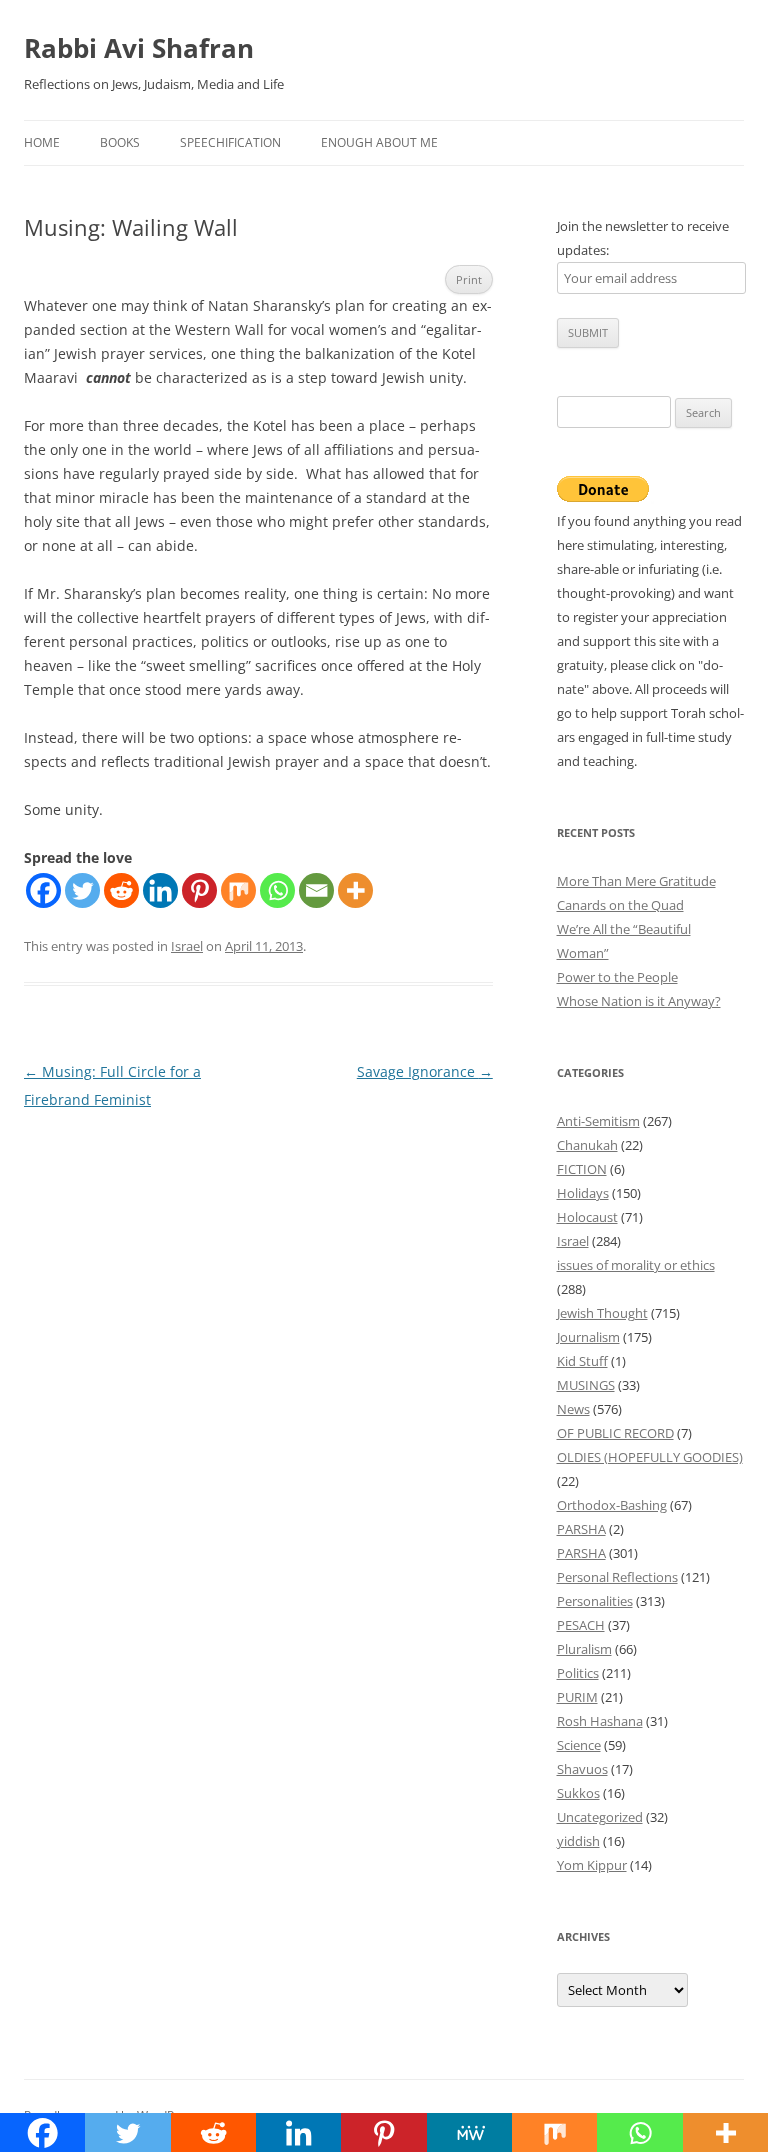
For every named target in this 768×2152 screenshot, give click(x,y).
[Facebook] (43, 890)
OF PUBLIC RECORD (615, 1433)
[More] (355, 890)
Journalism (588, 1337)
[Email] (316, 890)
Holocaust (587, 1217)
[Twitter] (82, 890)
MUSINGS (586, 1385)
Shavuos (582, 1769)
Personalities (595, 1601)
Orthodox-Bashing (612, 1505)
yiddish (578, 1841)
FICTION (582, 1169)
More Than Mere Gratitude (636, 881)
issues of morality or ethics (636, 1265)
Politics (578, 1673)
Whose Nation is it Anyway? (639, 1001)
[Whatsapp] (277, 890)
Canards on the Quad (620, 905)
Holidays (583, 1193)
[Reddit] (121, 890)
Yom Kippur (592, 1865)
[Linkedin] (160, 890)
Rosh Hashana (600, 1721)
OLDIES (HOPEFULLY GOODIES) (650, 1457)
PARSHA (581, 1529)
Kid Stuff (582, 1361)
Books (120, 142)
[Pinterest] (199, 890)
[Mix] (238, 890)
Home (42, 142)
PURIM (577, 1697)
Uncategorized (600, 1817)
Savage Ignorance (425, 1071)
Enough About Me (379, 142)
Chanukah (587, 1145)
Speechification (230, 142)
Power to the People (617, 977)
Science (579, 1745)
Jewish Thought (602, 1313)
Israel (187, 946)
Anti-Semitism (598, 1121)
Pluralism (584, 1649)
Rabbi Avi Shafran (139, 48)
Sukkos (578, 1793)
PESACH (581, 1625)
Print (469, 279)
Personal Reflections (617, 1577)
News (573, 1409)
